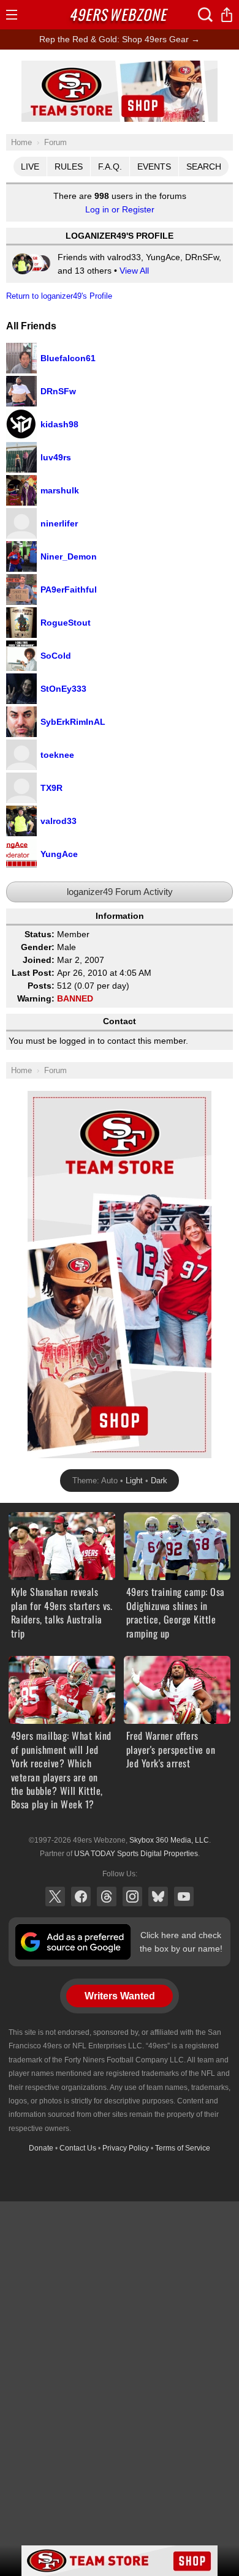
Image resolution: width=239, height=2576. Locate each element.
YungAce (59, 854)
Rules (69, 167)
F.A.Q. (110, 167)
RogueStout (66, 623)
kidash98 (59, 424)
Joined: (39, 960)
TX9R (51, 788)
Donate (41, 2148)
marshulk (60, 490)
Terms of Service (183, 2148)
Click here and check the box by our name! (181, 1942)
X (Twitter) (55, 1896)
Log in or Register (120, 209)
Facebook (81, 1896)
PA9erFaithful (69, 590)
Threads (107, 1896)
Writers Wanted (120, 1996)
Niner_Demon (69, 556)
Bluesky (158, 1896)
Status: (40, 934)
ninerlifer (59, 523)
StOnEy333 (63, 689)
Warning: (36, 998)
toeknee (57, 755)
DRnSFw (58, 391)
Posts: (41, 986)
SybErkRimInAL (73, 722)
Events (154, 167)
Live (30, 167)
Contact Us (78, 2148)
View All (134, 271)
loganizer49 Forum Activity (120, 892)
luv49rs (56, 457)
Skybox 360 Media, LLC (169, 1840)
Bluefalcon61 (68, 358)
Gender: (38, 947)
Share (227, 15)
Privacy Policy (126, 2148)
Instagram (132, 1896)
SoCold (56, 656)
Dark (159, 1481)
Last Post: (33, 973)
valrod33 (59, 821)
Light (134, 1481)
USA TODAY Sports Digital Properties (136, 1854)
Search (204, 167)
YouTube (184, 1896)
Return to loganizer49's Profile (59, 296)
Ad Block (120, 67)
